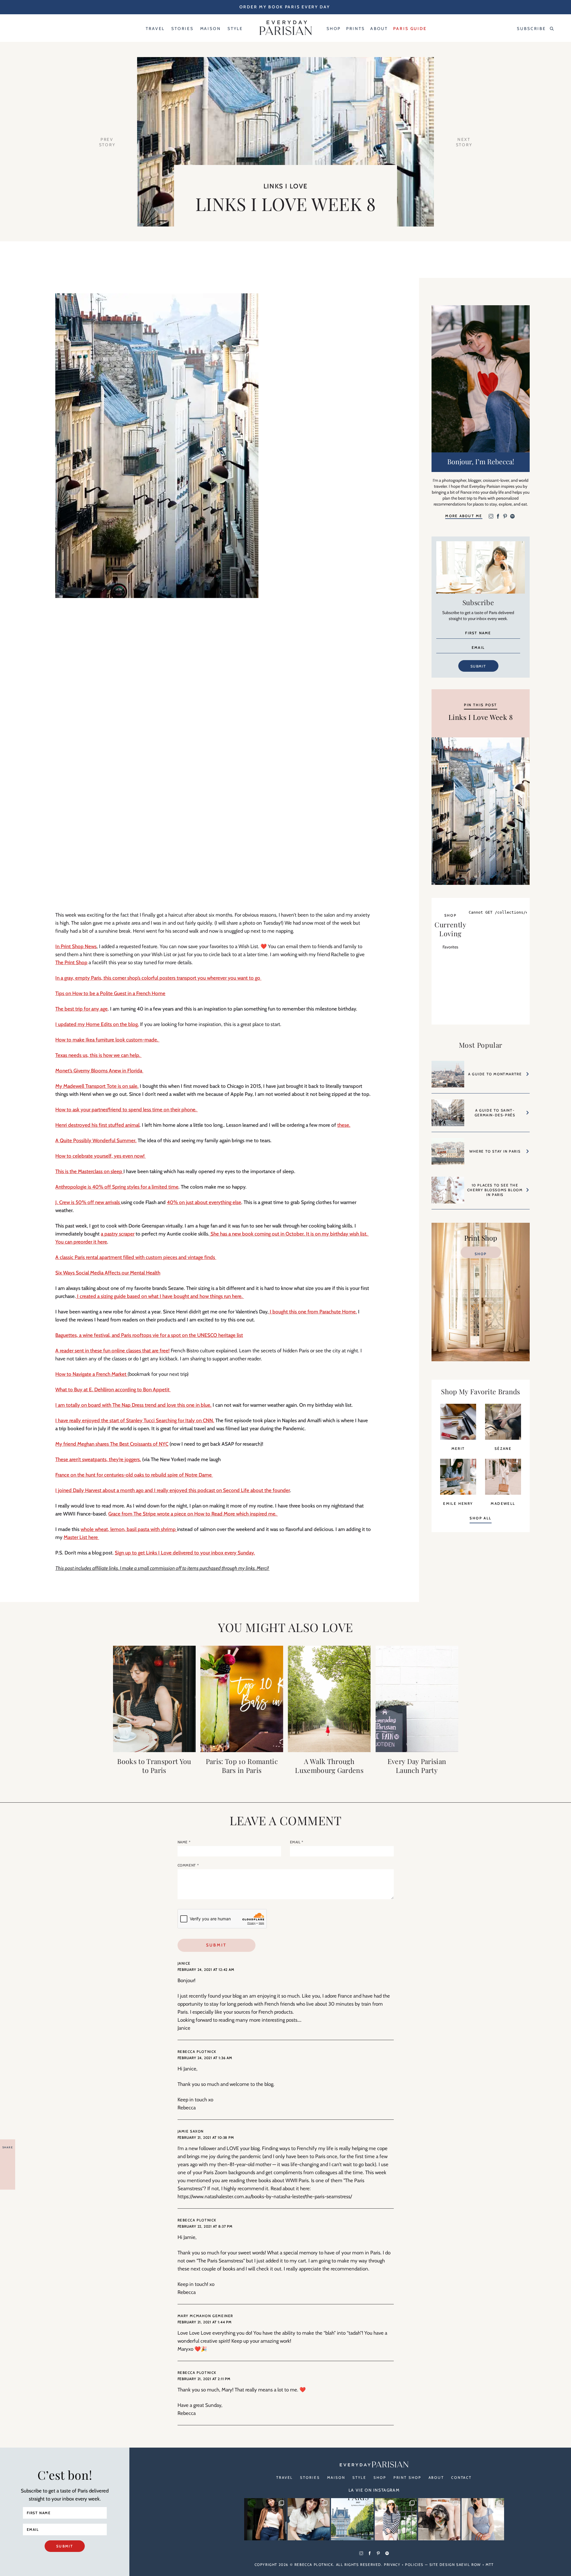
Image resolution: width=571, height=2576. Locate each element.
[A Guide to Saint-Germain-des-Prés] (448, 1116)
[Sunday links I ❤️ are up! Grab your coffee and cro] (396, 2519)
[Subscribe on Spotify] (512, 517)
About (436, 2477)
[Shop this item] (458, 1438)
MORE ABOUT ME (464, 516)
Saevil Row (469, 2565)
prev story (107, 142)
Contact (461, 2477)
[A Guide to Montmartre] (448, 1077)
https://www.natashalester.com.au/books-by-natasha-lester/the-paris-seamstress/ (265, 2196)
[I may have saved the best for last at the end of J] (439, 2519)
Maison (336, 2477)
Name (184, 1842)
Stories (310, 2477)
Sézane (503, 1448)
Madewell (503, 1503)
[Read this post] (154, 1699)
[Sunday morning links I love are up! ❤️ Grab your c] (265, 2519)
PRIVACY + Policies (404, 2565)
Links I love (285, 186)
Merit (458, 1448)
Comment (188, 1865)
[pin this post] (481, 811)
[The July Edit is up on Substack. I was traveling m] (483, 2519)
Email (297, 1842)
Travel (285, 2477)
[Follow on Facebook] (498, 517)
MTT (490, 2565)
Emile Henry (458, 1503)
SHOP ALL (480, 1518)
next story (464, 142)
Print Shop (407, 2477)
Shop (481, 1254)
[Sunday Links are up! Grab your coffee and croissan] (309, 2519)
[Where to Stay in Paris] (448, 1154)
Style (359, 2477)
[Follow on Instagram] (491, 517)
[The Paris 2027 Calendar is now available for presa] (352, 2519)
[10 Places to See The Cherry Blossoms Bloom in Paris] (448, 1193)
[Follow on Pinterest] (505, 517)
